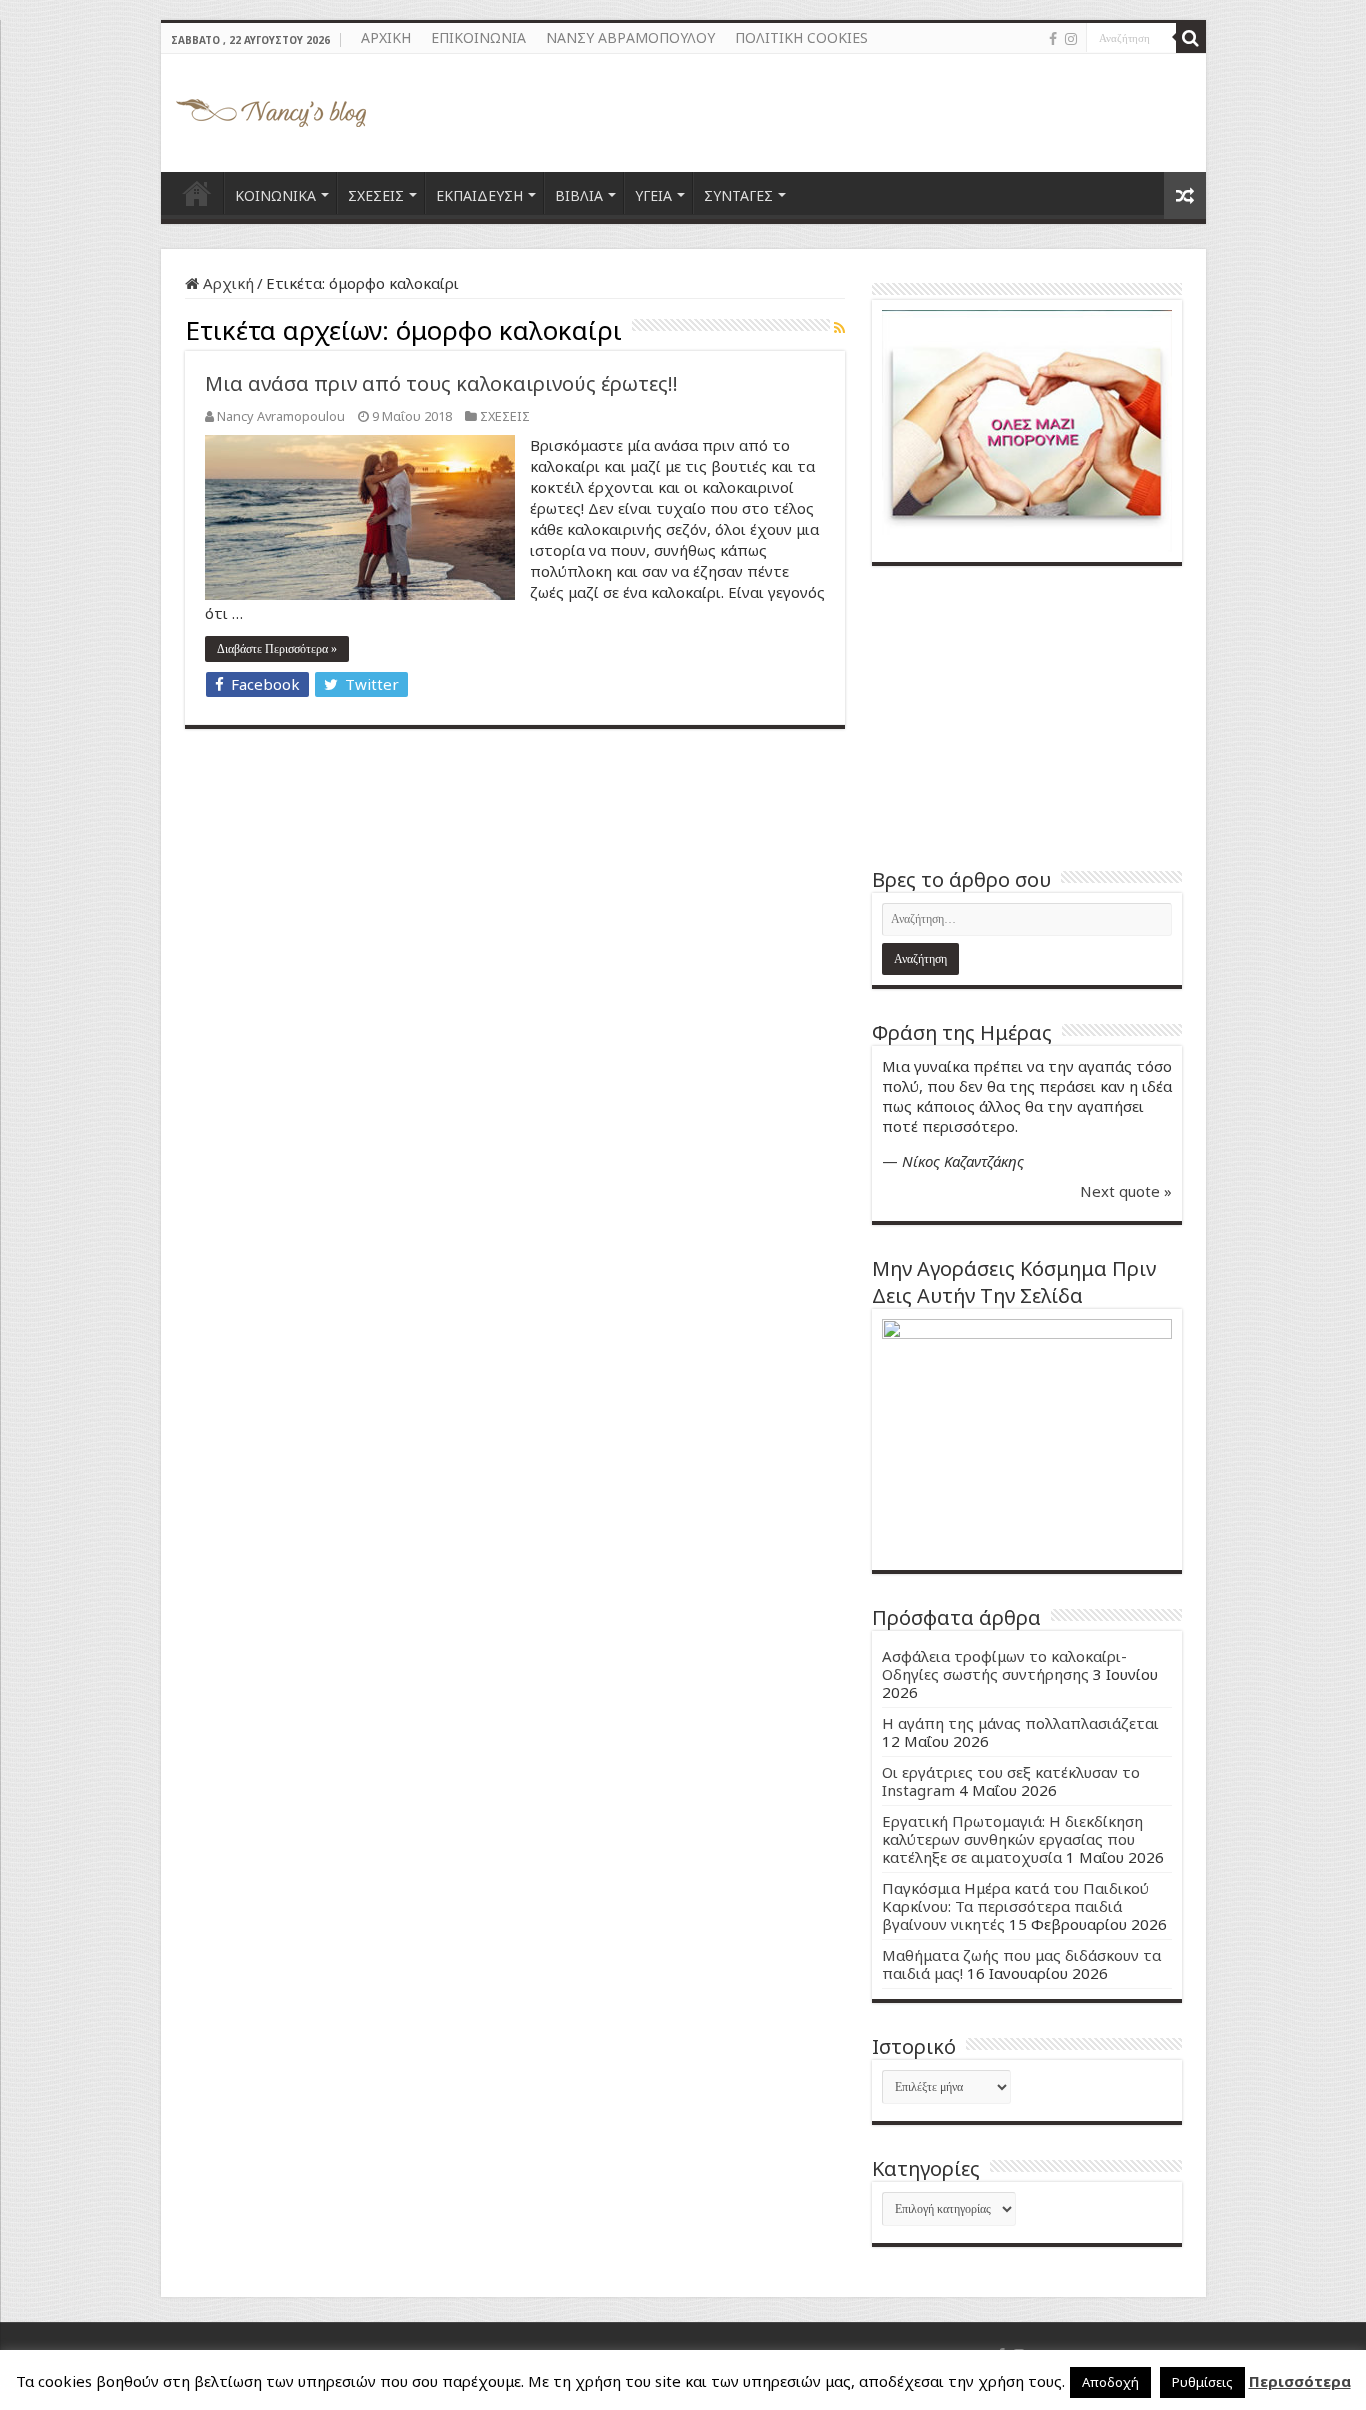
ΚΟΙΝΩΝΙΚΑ (275, 195)
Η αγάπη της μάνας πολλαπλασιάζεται (1020, 1723)
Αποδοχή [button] (1110, 2382)
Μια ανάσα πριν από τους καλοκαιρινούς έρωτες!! (441, 383)
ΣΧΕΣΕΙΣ (376, 195)
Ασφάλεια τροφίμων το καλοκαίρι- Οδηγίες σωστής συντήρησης (1004, 1665)
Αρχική (226, 283)
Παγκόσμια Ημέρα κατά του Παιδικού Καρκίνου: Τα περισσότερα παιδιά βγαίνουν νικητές (1015, 1906)
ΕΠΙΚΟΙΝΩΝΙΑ (478, 37)
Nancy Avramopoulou (281, 416)
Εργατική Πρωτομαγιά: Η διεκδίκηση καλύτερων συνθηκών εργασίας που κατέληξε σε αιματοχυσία (1012, 1839)
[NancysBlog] (271, 108)
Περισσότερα (1300, 2381)
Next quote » (1126, 1191)
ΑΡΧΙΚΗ (386, 37)
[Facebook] (1053, 39)
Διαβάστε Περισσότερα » (277, 649)
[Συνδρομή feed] (839, 327)
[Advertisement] (1027, 716)
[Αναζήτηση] (1191, 38)
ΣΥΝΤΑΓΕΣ (738, 195)
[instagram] (1071, 39)
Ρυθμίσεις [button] (1202, 2382)
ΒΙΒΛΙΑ (579, 195)
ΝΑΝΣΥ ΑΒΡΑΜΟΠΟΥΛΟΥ (630, 37)
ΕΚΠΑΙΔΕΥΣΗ (479, 195)
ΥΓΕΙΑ (653, 195)
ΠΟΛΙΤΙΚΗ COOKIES (801, 37)
